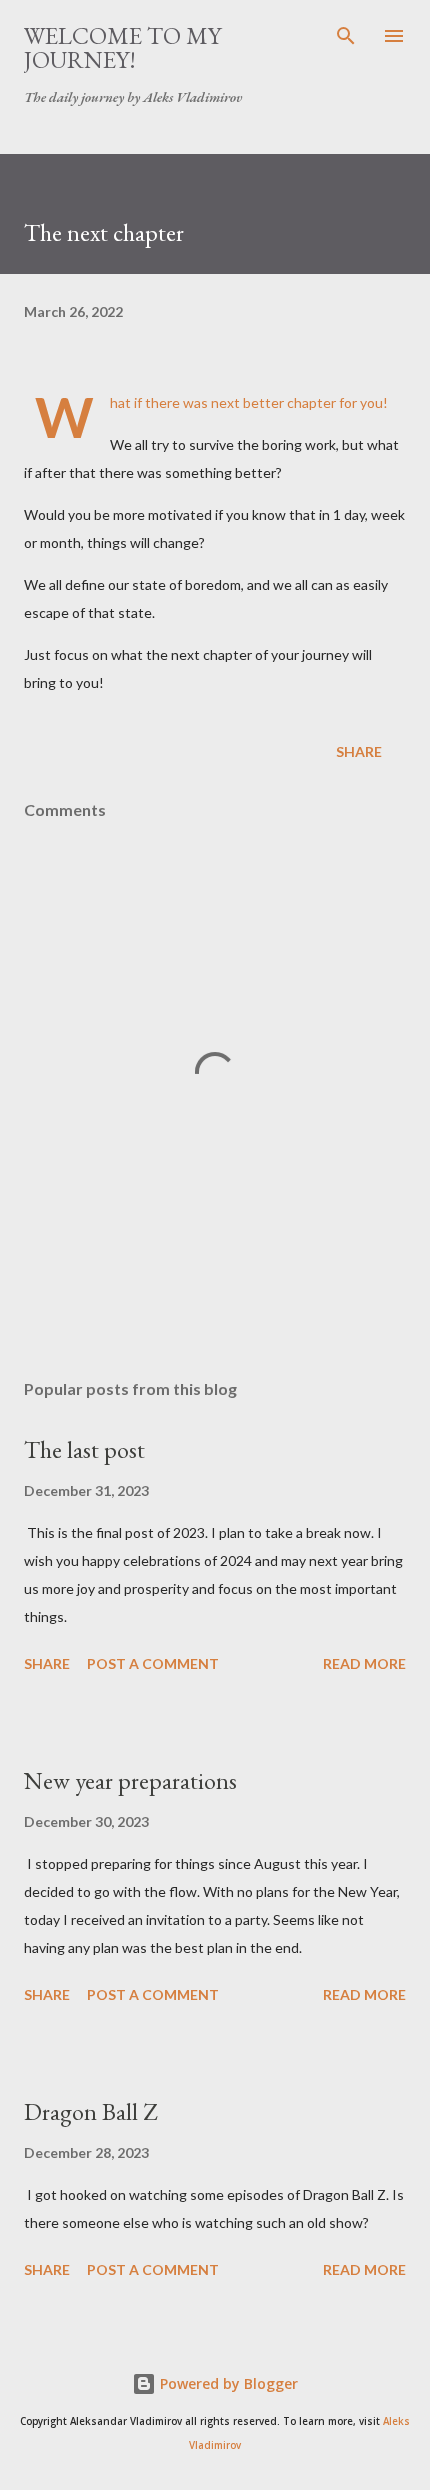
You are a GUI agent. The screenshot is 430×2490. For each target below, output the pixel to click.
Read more (364, 1663)
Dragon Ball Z (90, 2111)
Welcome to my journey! (122, 47)
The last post (84, 1449)
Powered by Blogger (227, 2383)
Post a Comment (153, 1663)
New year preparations (130, 1780)
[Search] (346, 36)
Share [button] (359, 751)
